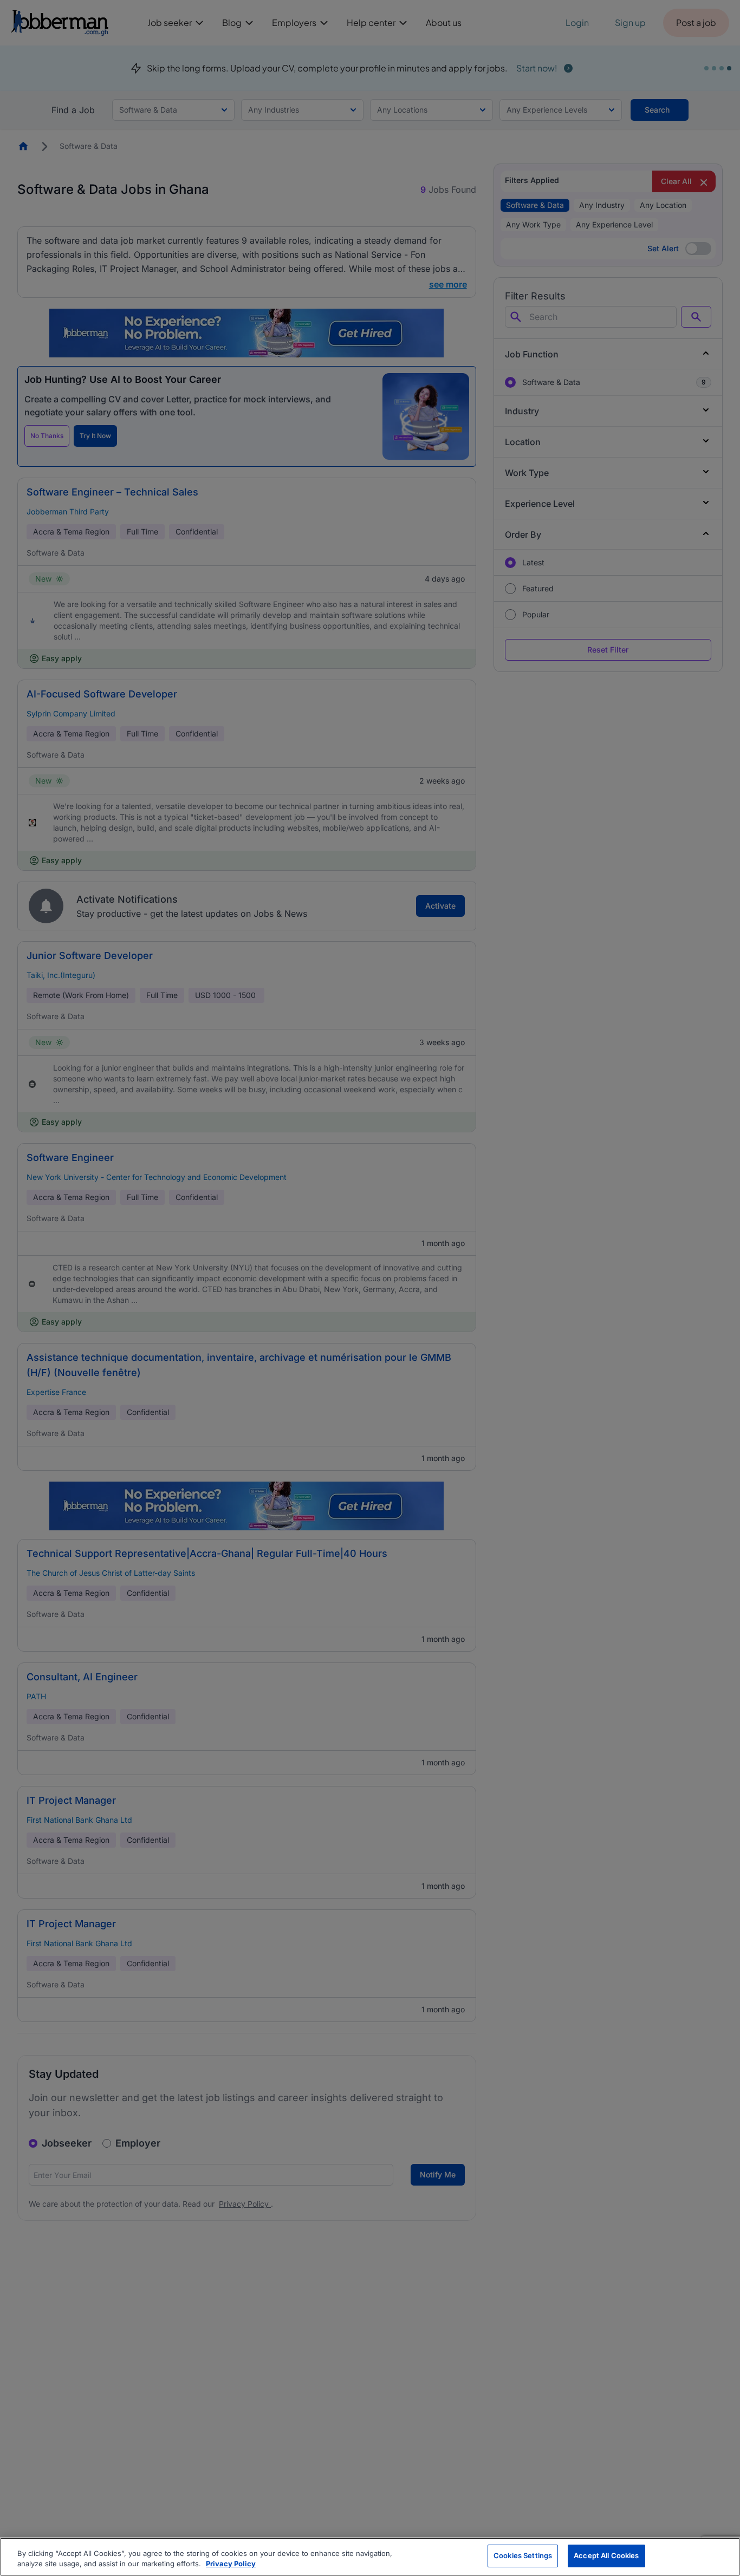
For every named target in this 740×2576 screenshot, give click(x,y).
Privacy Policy (231, 2564)
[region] (370, 2557)
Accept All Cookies (606, 2555)
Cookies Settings (523, 2555)
